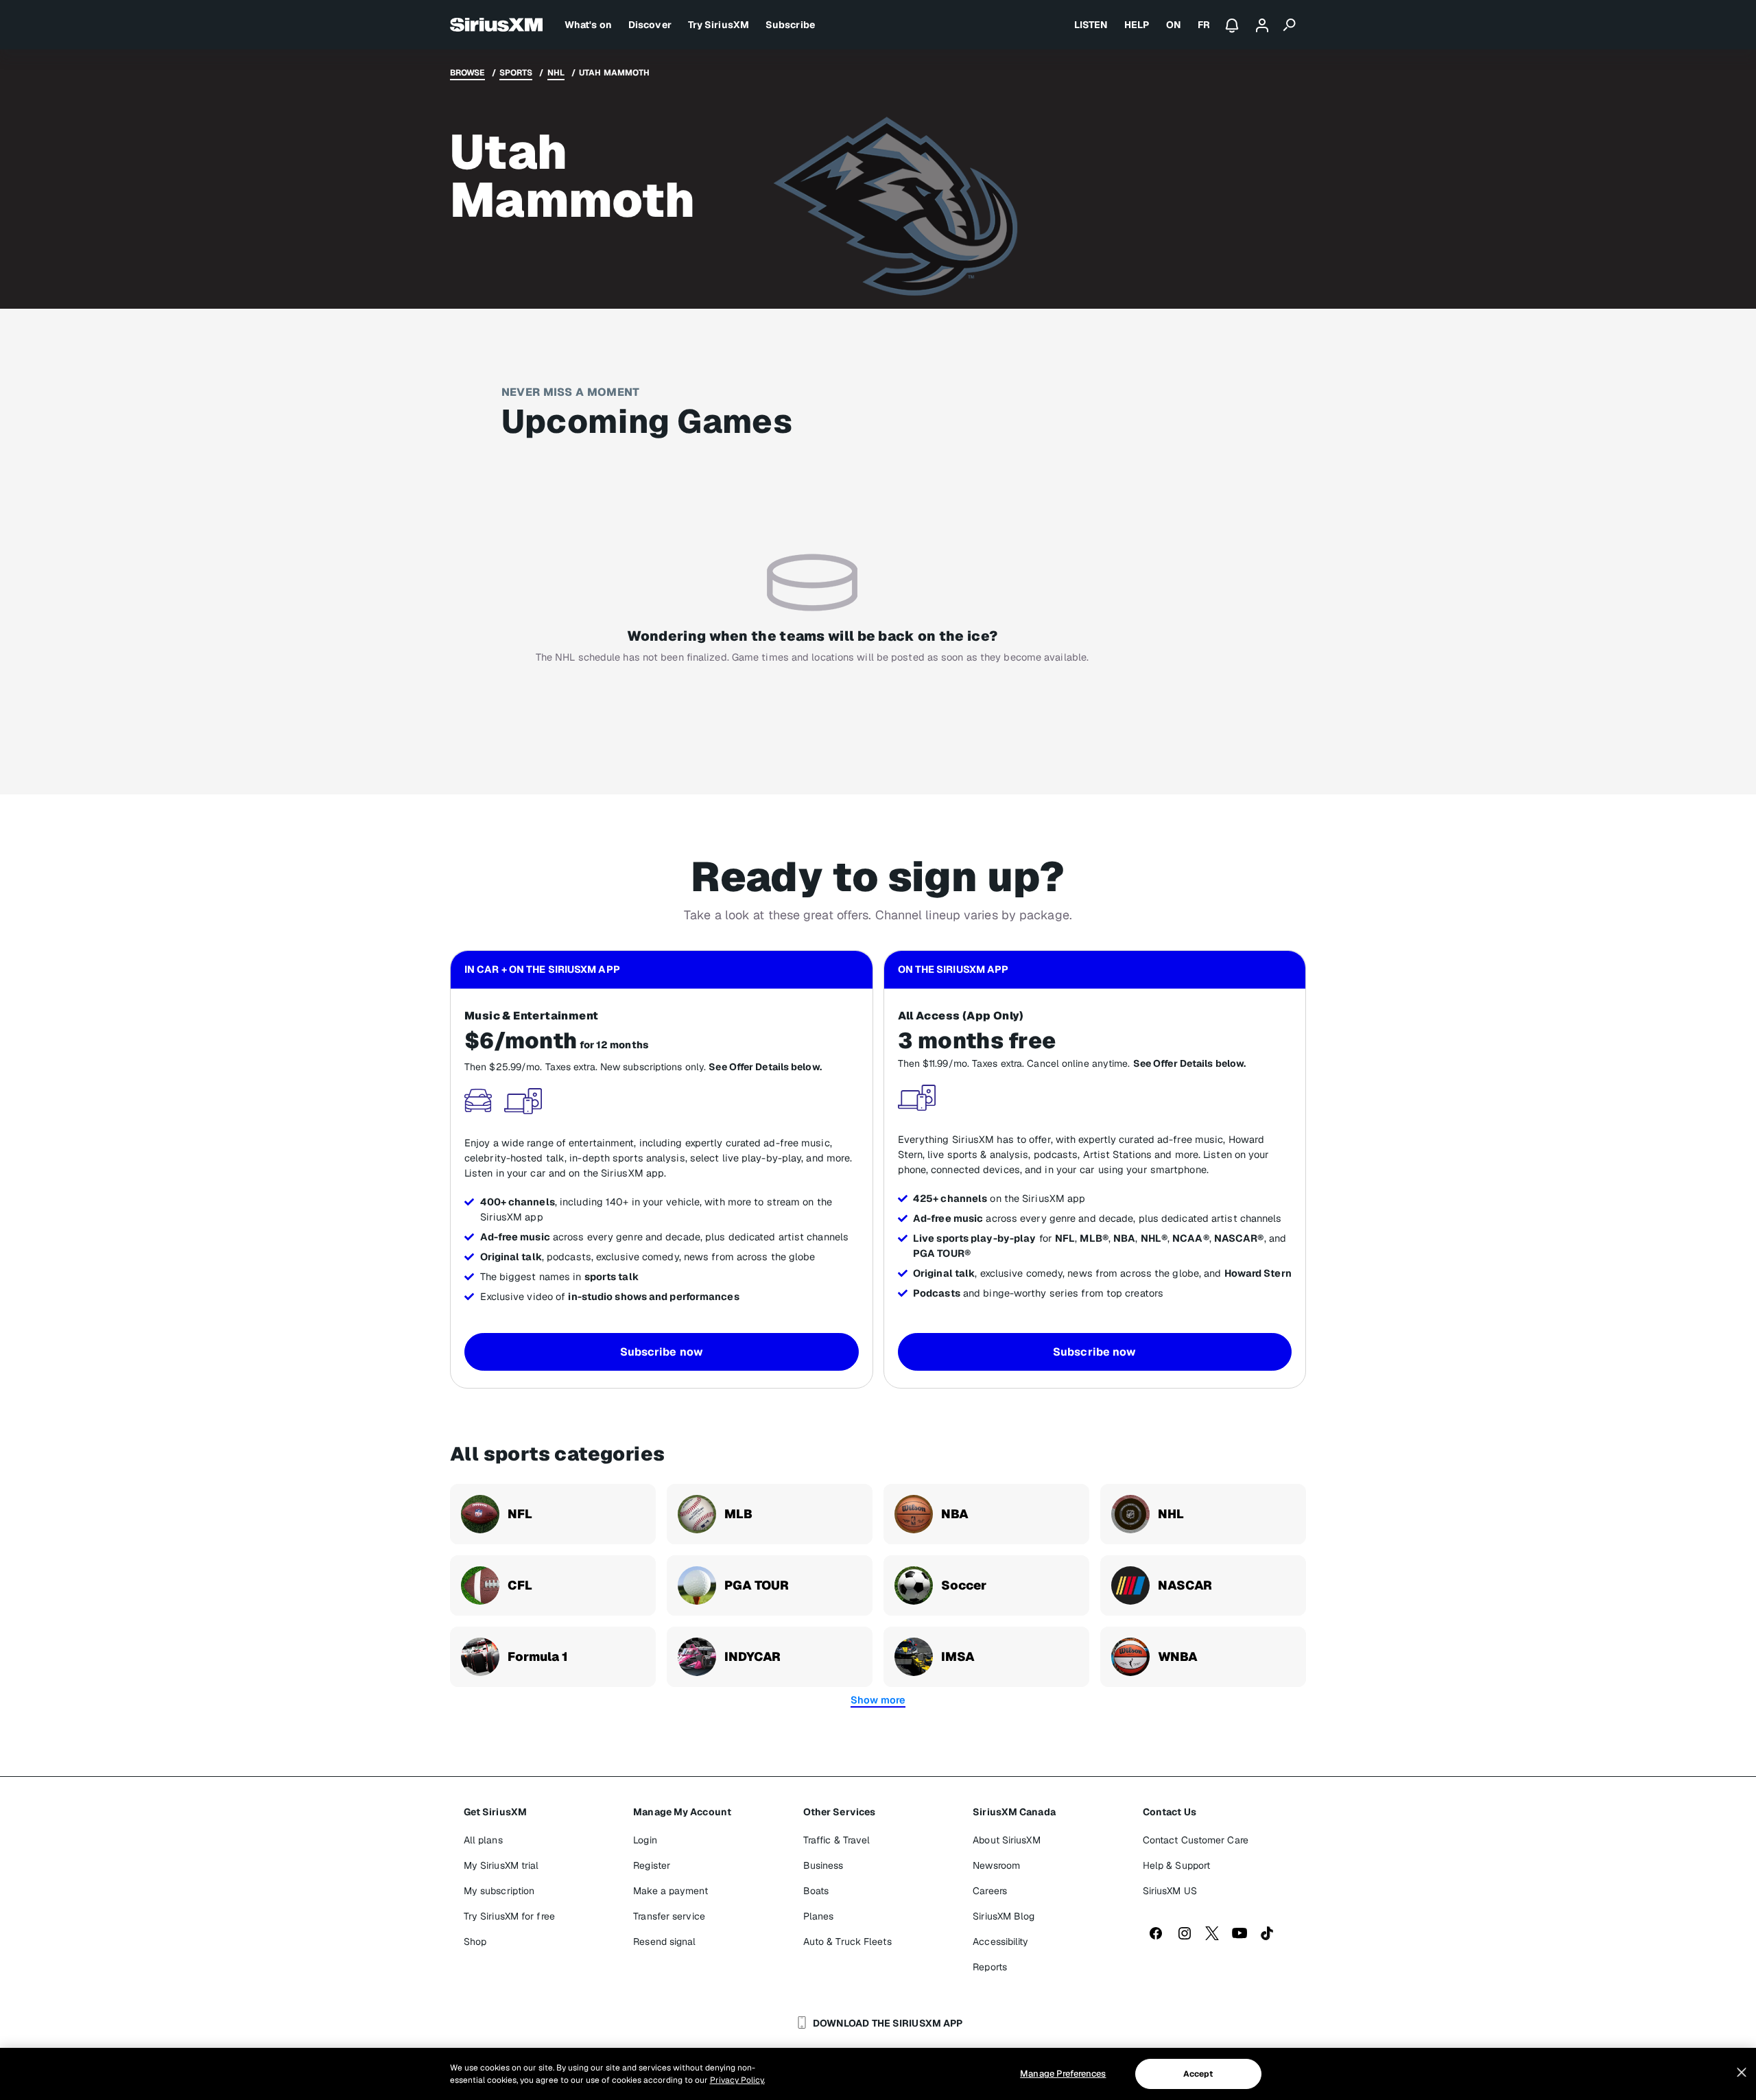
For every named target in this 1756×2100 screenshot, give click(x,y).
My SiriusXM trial (501, 1865)
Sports (516, 73)
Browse (467, 73)
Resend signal (664, 1942)
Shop (475, 1942)
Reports (990, 1967)
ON (1174, 25)
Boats (816, 1891)
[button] (878, 1700)
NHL (556, 73)
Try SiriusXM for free (509, 1916)
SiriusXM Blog (1004, 1916)
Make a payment (670, 1891)
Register (652, 1865)
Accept (1198, 2074)
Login (645, 1840)
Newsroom (996, 1865)
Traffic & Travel (837, 1840)
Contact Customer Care (1196, 1840)
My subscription (499, 1891)
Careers (990, 1891)
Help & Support (1176, 1865)
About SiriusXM (1006, 1840)
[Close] (1742, 2073)
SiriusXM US (1170, 1891)
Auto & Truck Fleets (847, 1942)
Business (823, 1865)
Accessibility (1000, 1942)
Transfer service (669, 1916)
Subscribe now (662, 1352)
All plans (483, 1840)
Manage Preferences (1063, 2074)
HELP (1137, 25)
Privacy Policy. (737, 2080)
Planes (819, 1916)
